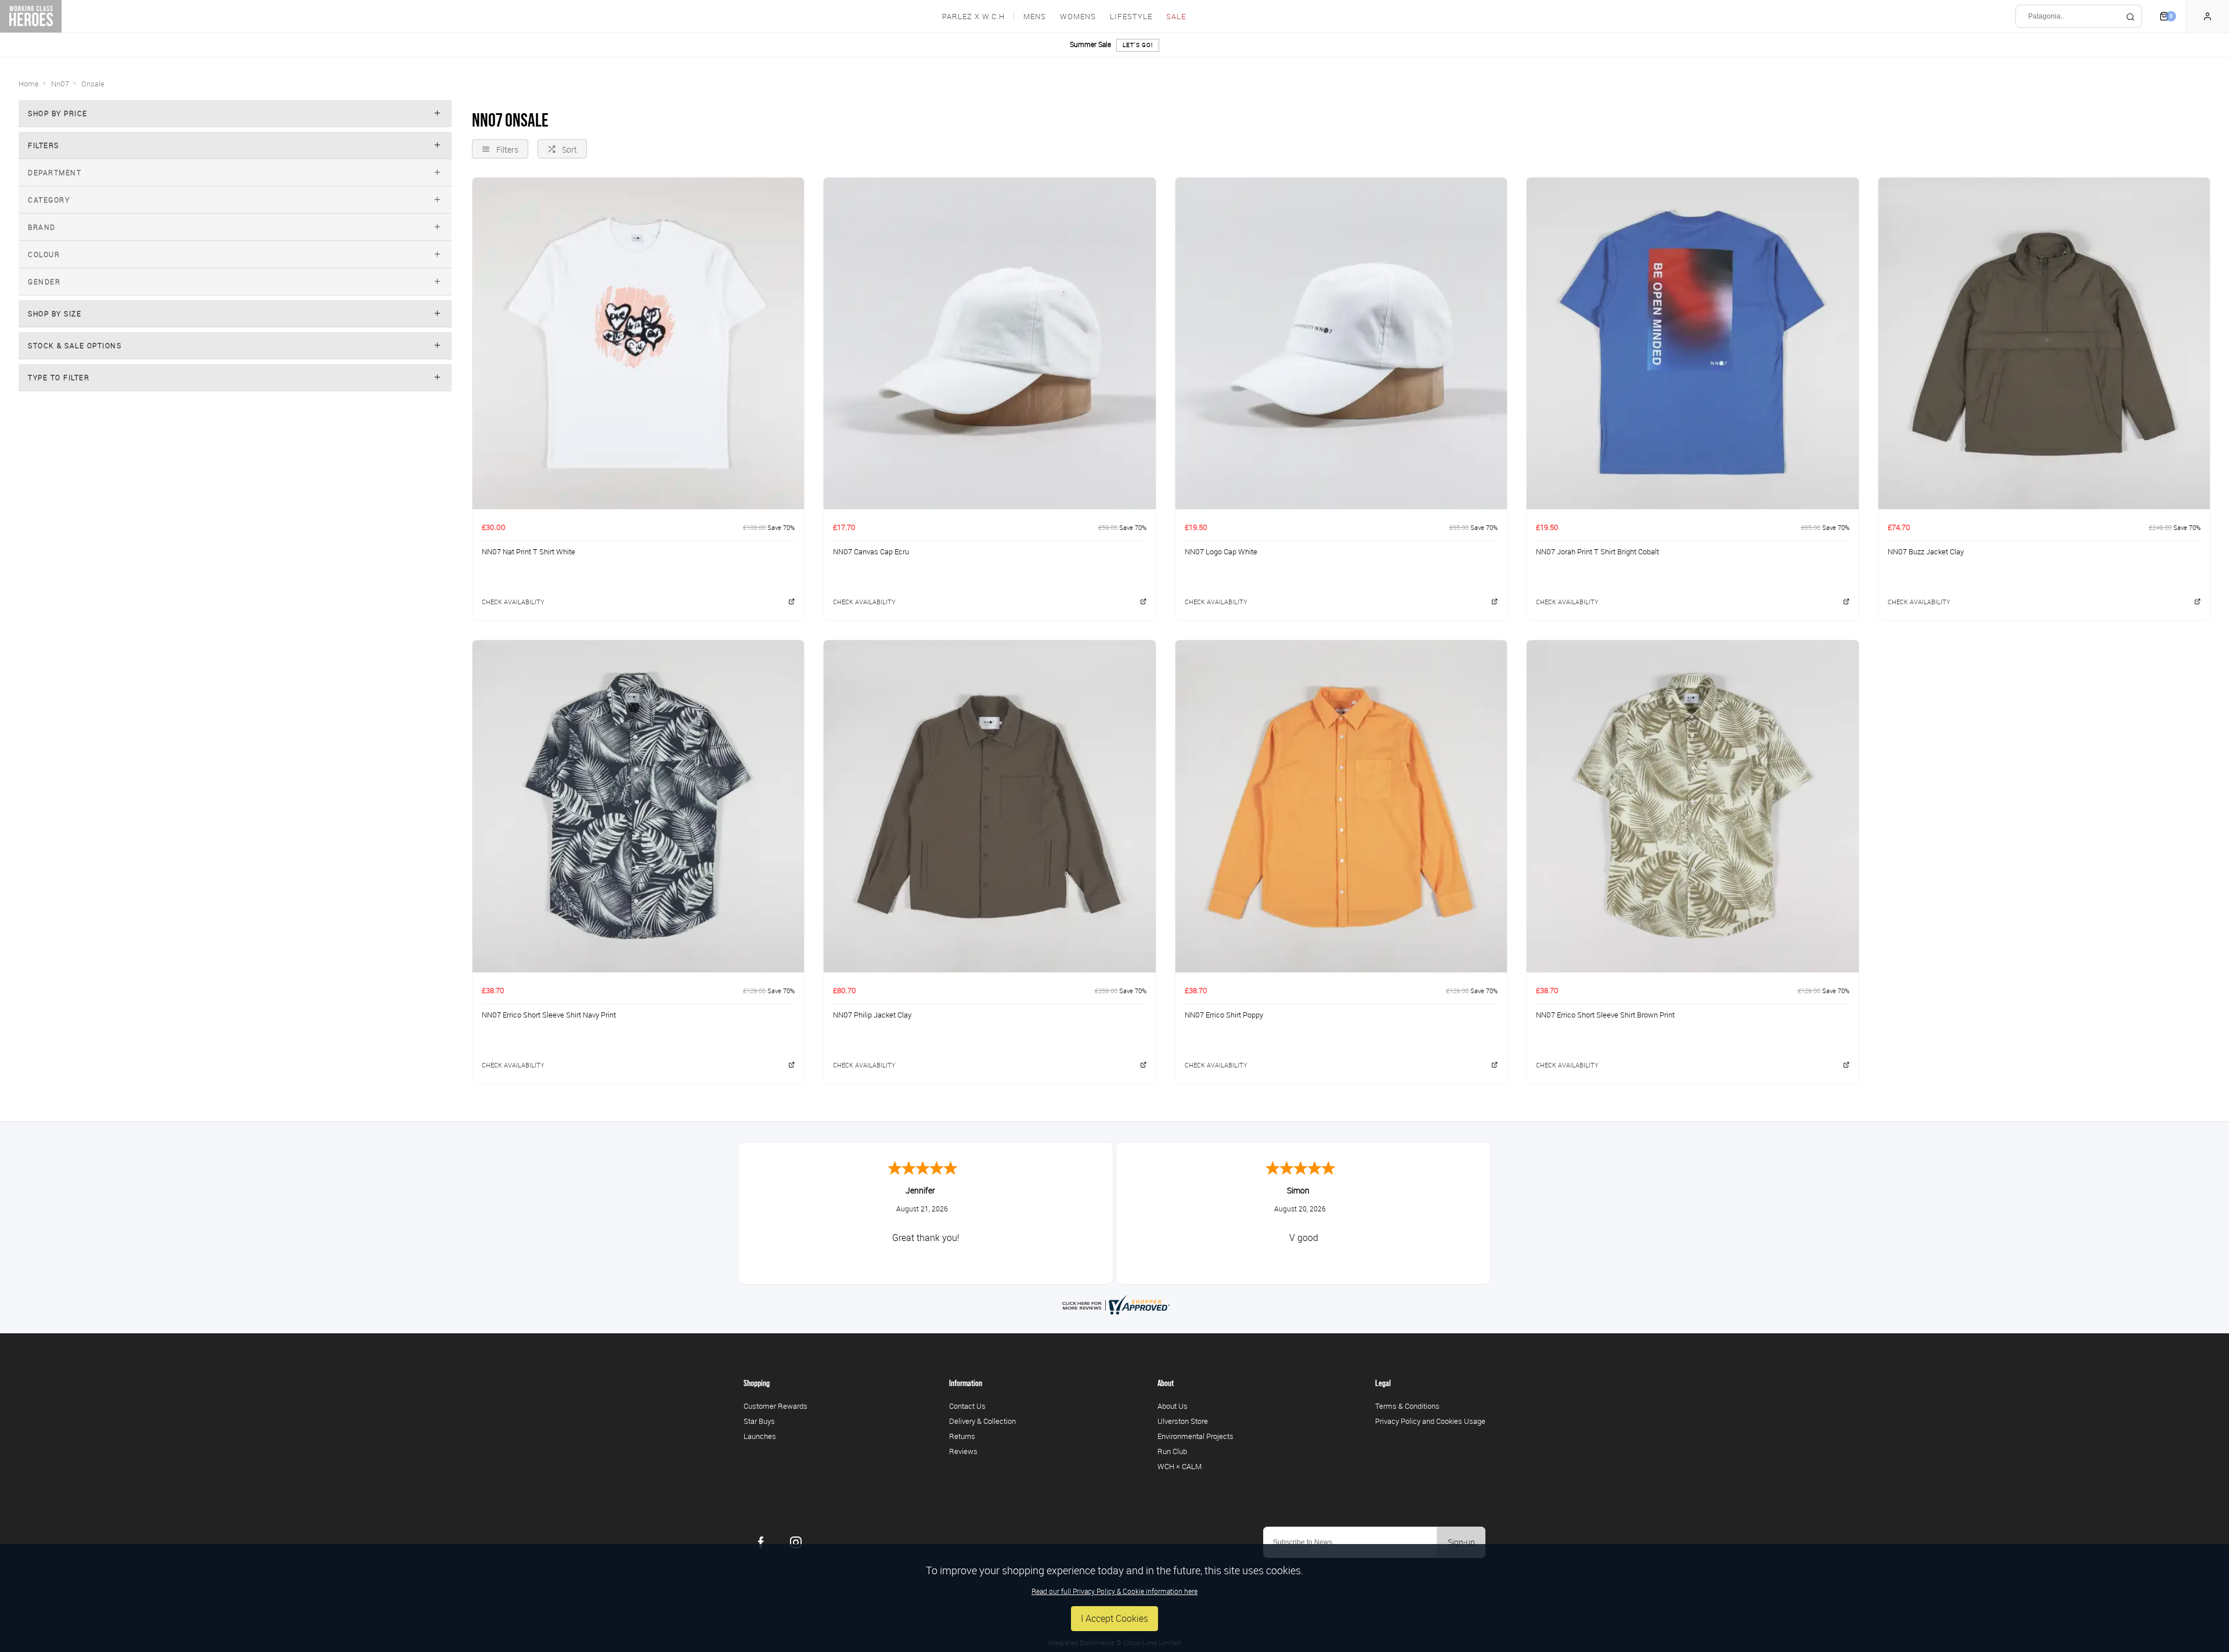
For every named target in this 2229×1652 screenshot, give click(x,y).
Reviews (963, 1451)
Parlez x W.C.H (973, 17)
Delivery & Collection (982, 1421)
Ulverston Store (1183, 1421)
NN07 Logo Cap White (1221, 551)
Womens (1078, 17)
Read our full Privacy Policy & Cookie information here (1114, 1591)
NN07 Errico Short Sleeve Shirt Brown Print (1605, 1015)
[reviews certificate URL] (1114, 1304)
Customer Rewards (776, 1406)
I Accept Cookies (1114, 1618)
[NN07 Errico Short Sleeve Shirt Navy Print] (638, 806)
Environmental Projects (1195, 1436)
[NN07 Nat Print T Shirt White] (638, 343)
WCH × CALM (1180, 1466)
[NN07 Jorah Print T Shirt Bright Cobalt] (1692, 343)
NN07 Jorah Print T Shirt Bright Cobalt (1597, 551)
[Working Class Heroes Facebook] (761, 1542)
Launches (760, 1436)
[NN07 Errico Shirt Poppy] (1341, 806)
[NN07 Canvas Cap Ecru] (989, 343)
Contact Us (967, 1406)
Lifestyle (1131, 17)
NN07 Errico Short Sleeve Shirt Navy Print (549, 1015)
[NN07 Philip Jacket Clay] (989, 806)
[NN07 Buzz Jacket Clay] (2044, 343)
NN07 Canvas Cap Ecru (871, 551)
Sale (1176, 17)
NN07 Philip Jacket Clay (872, 1015)
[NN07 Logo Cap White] (1341, 343)
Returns (962, 1436)
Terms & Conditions (1407, 1406)
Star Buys (759, 1421)
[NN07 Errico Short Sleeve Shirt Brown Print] (1692, 806)
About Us (1173, 1406)
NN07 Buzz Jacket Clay (1926, 551)
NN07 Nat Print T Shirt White (529, 551)
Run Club (1172, 1451)
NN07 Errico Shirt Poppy (1224, 1015)
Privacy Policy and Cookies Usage (1430, 1421)
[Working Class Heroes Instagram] (796, 1542)
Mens (1035, 17)
